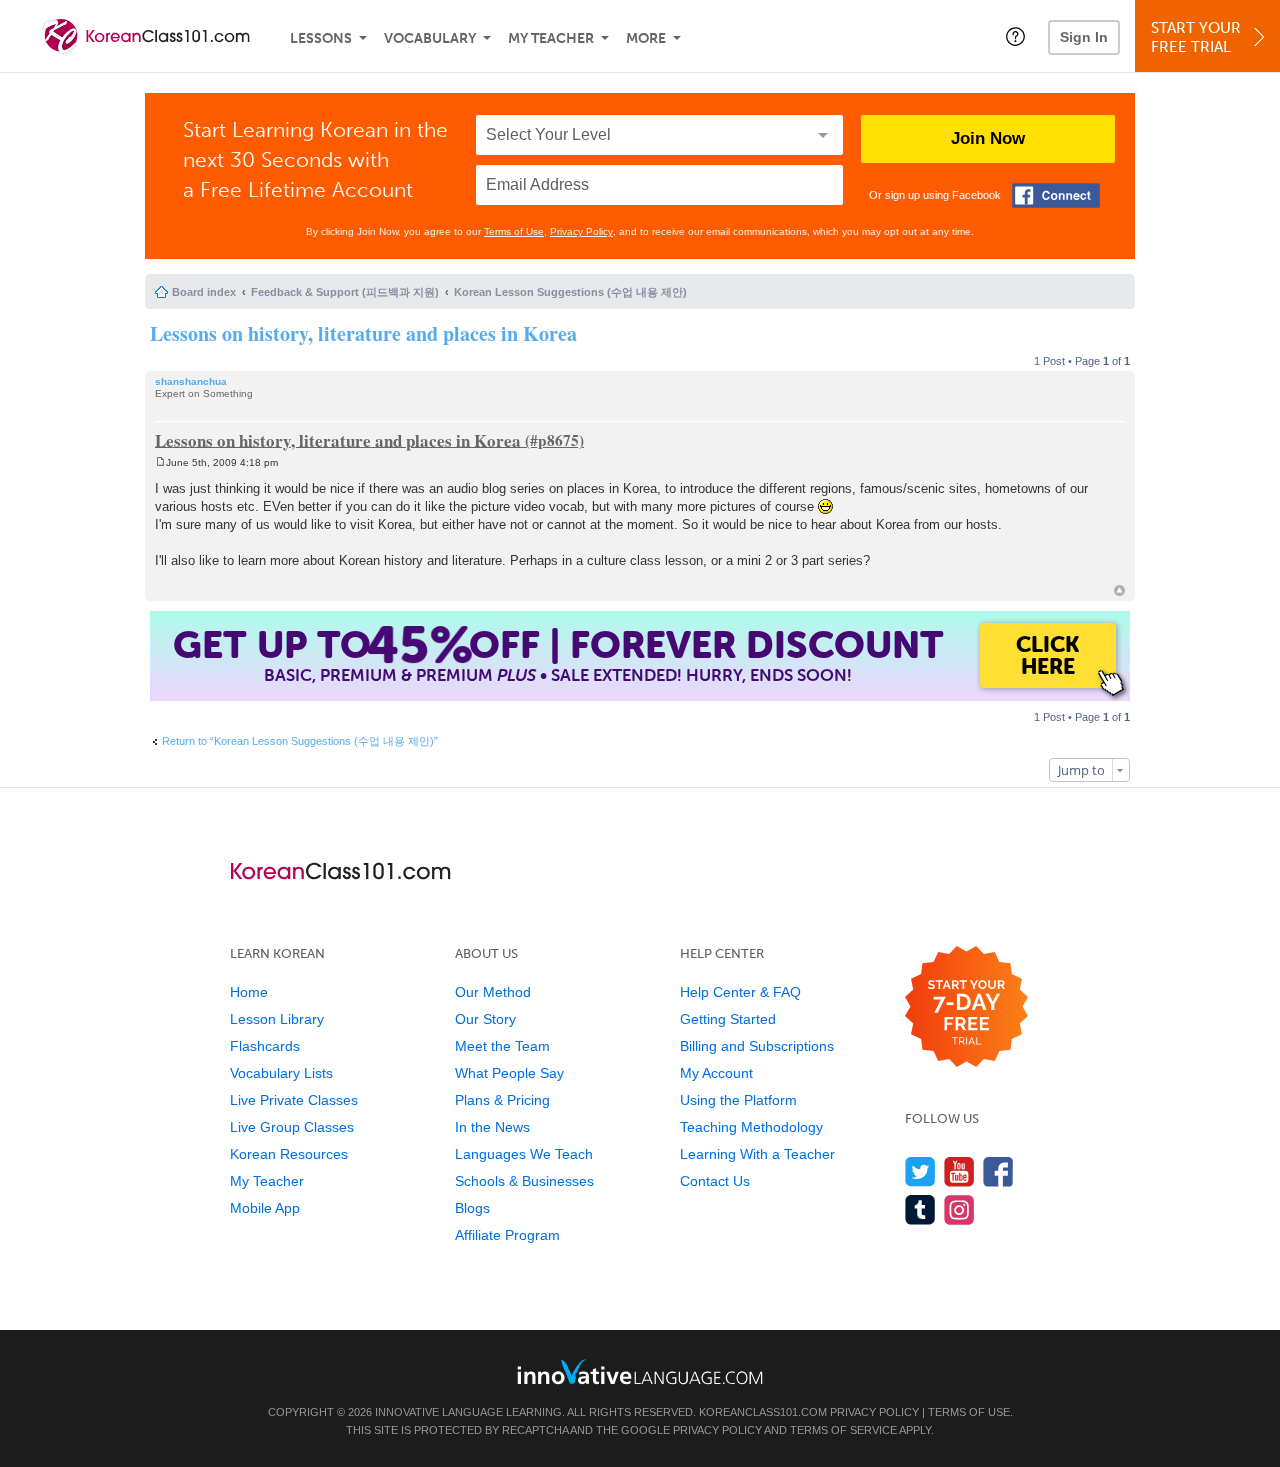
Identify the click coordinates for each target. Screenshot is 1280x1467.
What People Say (509, 1073)
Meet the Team (502, 1046)
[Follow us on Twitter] (920, 1171)
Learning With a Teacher (757, 1154)
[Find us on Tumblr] (920, 1209)
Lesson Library (277, 1019)
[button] (1015, 36)
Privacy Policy (581, 231)
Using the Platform (738, 1100)
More (646, 38)
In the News (492, 1127)
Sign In (1084, 37)
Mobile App (265, 1208)
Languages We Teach (524, 1154)
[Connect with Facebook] (1056, 195)
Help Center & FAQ (740, 992)
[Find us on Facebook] (998, 1171)
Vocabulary (430, 38)
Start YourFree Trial (1196, 37)
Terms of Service (843, 1430)
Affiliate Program (507, 1235)
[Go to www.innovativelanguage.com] (640, 1371)
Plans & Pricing (502, 1100)
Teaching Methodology (751, 1127)
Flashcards (265, 1046)
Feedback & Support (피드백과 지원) (345, 292)
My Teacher (551, 38)
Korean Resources (289, 1154)
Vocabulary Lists (281, 1073)
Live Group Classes (292, 1127)
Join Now (988, 138)
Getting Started (728, 1019)
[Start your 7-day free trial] (966, 1007)
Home (249, 992)
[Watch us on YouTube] (959, 1171)
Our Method (493, 992)
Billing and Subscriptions (757, 1046)
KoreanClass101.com (763, 1412)
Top (1119, 590)
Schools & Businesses (524, 1181)
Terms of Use (514, 231)
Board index (204, 292)
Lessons (321, 38)
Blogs (472, 1208)
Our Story (485, 1019)
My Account (716, 1073)
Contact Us (715, 1181)
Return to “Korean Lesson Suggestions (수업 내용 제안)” (300, 741)
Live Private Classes (294, 1100)
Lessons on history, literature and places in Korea (363, 333)
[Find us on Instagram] (959, 1209)
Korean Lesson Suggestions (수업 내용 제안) (570, 292)
